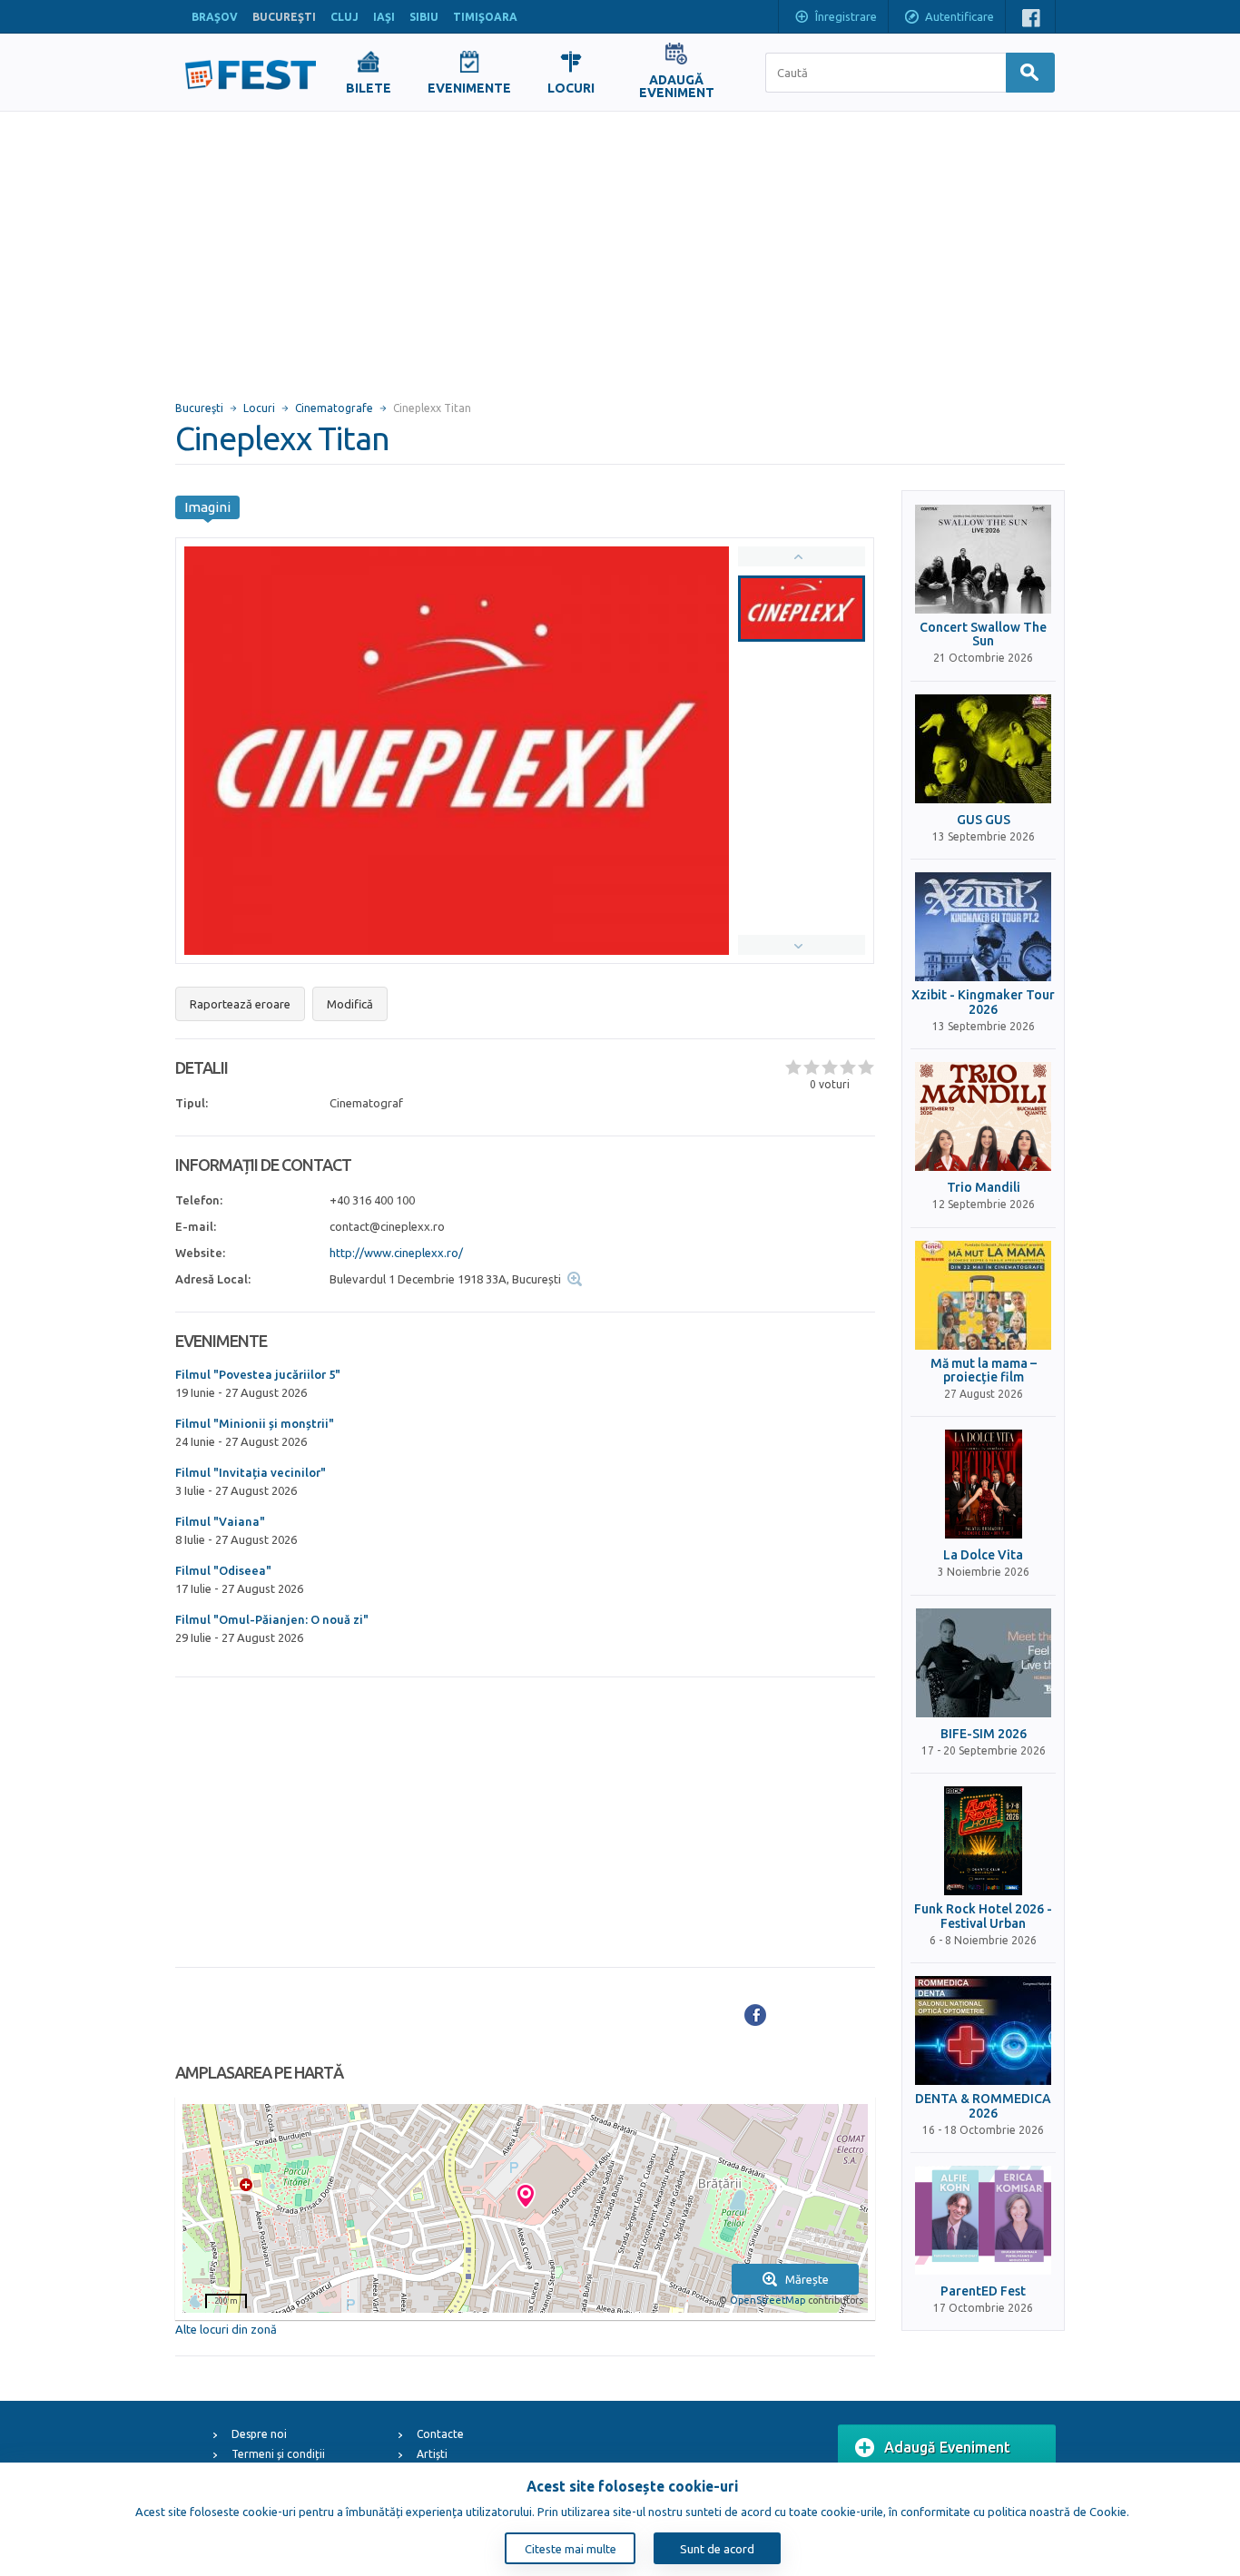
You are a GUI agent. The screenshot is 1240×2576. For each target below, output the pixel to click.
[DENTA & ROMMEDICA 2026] (983, 2030)
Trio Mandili (984, 1188)
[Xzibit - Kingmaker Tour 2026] (983, 927)
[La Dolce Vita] (983, 1484)
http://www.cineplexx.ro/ (396, 1253)
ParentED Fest (983, 2291)
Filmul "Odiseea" (223, 1570)
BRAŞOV (215, 17)
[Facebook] (755, 2015)
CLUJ (344, 17)
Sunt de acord (717, 2549)
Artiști (432, 2454)
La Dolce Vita (983, 1555)
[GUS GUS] (983, 749)
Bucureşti (199, 408)
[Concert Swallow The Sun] (983, 559)
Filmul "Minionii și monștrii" (255, 1423)
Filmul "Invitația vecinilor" (251, 1472)
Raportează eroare (240, 1004)
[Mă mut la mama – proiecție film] (983, 1295)
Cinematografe (334, 408)
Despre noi (259, 2434)
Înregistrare (846, 16)
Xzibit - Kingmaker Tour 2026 (983, 1002)
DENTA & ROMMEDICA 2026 (983, 2106)
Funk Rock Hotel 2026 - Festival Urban (983, 1916)
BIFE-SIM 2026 (984, 1734)
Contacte (440, 2434)
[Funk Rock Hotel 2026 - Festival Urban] (983, 1841)
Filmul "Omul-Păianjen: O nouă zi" (272, 1619)
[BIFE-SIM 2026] (983, 1663)
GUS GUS (984, 820)
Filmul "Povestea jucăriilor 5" (258, 1374)
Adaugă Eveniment (947, 2447)
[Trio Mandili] (983, 1116)
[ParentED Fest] (983, 2220)
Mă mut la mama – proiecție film (984, 1371)
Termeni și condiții (278, 2454)
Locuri (259, 408)
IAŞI (384, 17)
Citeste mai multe (571, 2549)
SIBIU (424, 17)
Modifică (350, 1004)
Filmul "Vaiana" (220, 1521)
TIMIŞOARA (485, 17)
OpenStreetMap (768, 2300)
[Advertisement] (620, 248)
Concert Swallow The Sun (983, 634)
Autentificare (960, 16)
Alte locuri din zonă (226, 2329)
